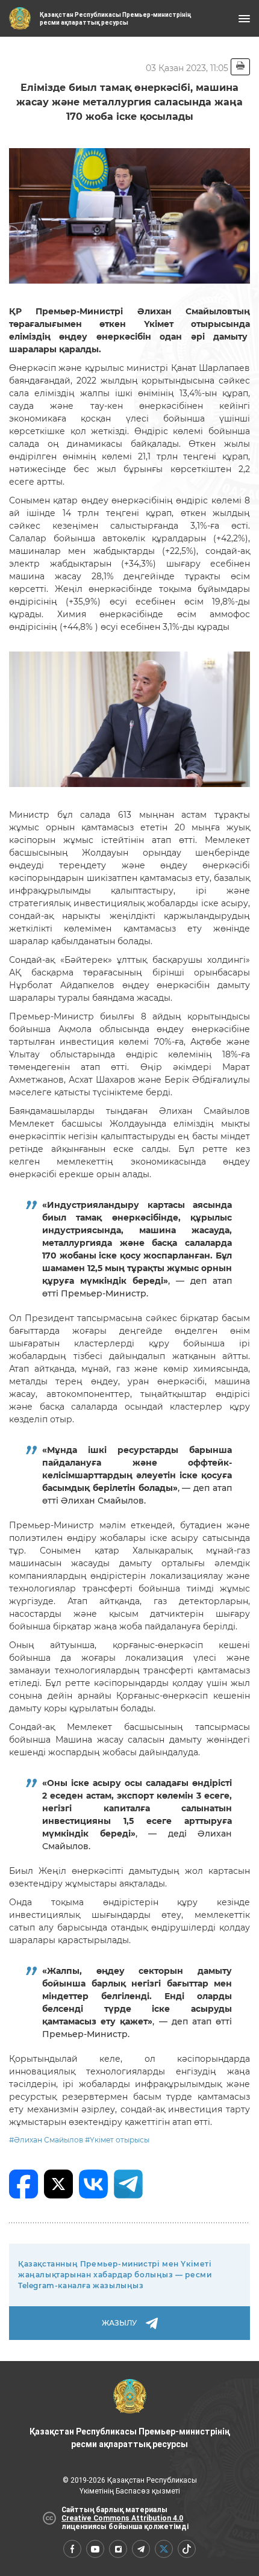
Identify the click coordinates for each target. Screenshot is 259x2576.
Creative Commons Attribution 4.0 (122, 2518)
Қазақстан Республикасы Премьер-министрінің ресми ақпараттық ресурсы (129, 2438)
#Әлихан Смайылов (46, 2140)
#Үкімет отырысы (117, 2140)
